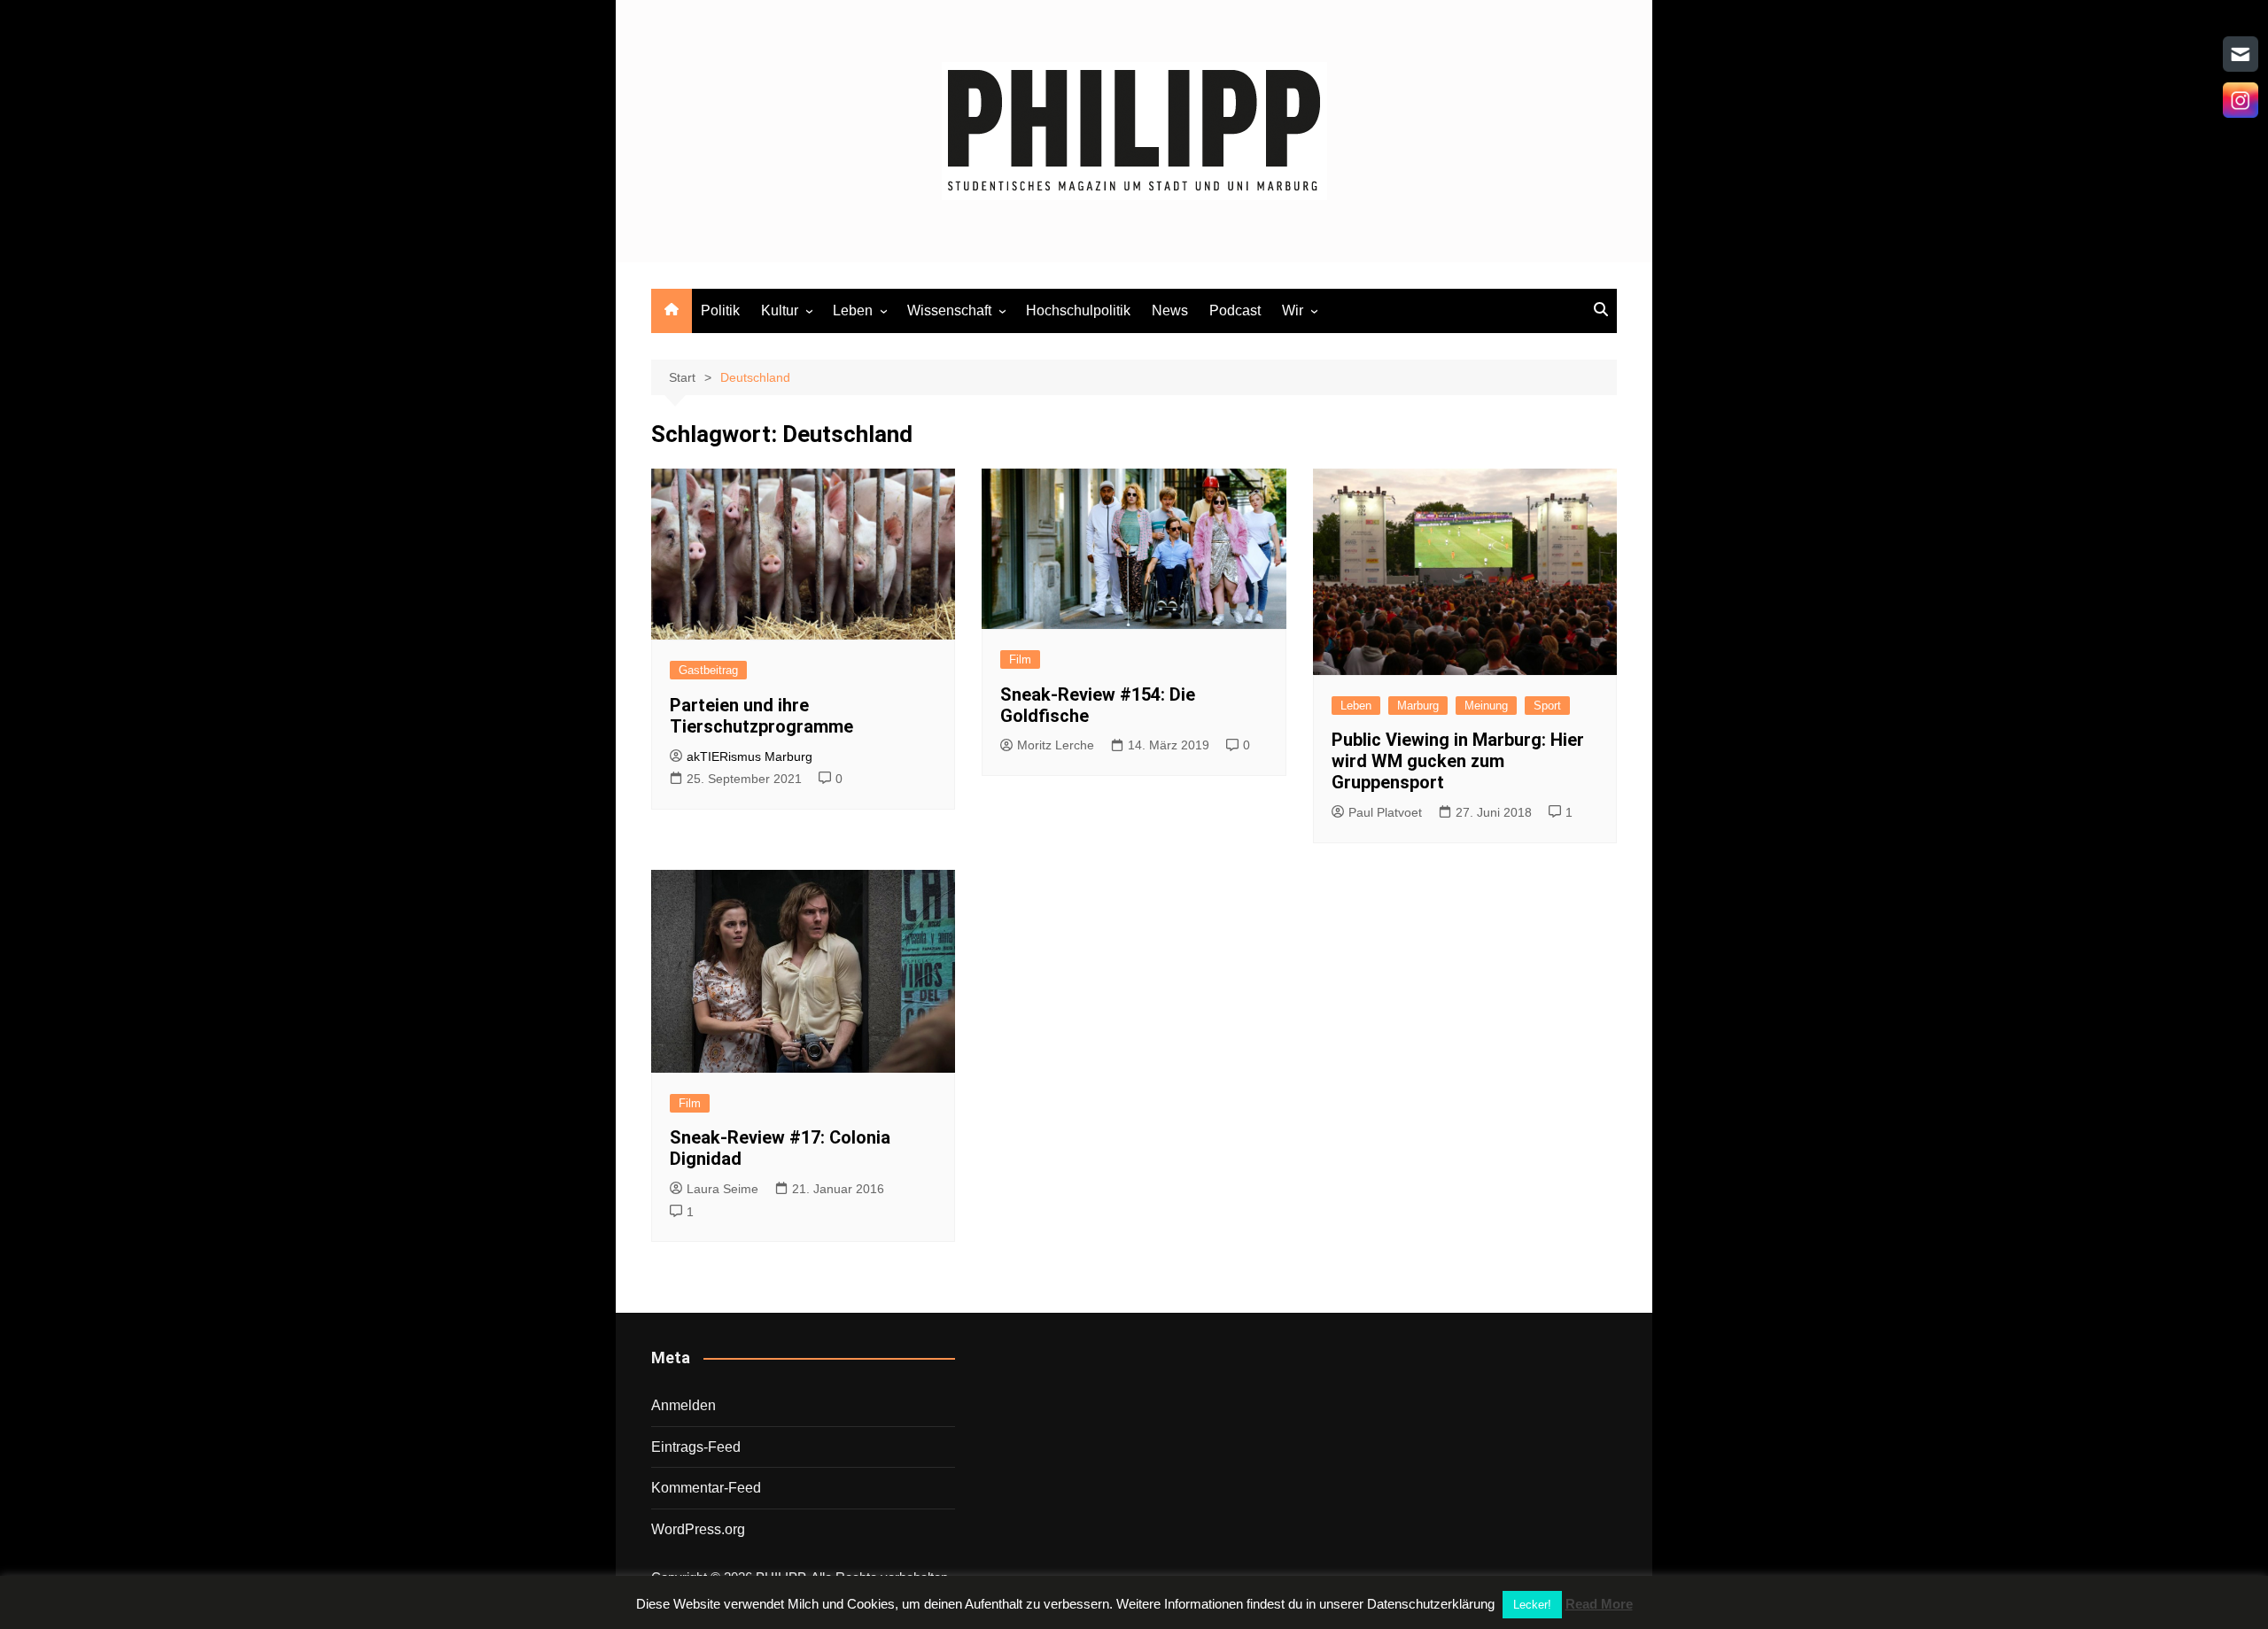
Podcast (1235, 310)
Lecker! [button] (1532, 1605)
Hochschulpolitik (1078, 310)
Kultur (780, 310)
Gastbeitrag (708, 670)
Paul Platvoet (1385, 812)
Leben (853, 310)
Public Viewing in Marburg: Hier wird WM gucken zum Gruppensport (1458, 761)
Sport (1547, 706)
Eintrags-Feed (696, 1447)
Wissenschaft (949, 310)
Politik (720, 310)
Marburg (1418, 706)
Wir (1293, 310)
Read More (1599, 1604)
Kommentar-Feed (706, 1488)
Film (1020, 659)
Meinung (1486, 706)
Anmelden (684, 1405)
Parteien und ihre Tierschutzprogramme (761, 716)
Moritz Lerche (1056, 745)
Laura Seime (722, 1189)
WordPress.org (698, 1529)
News (1170, 310)
